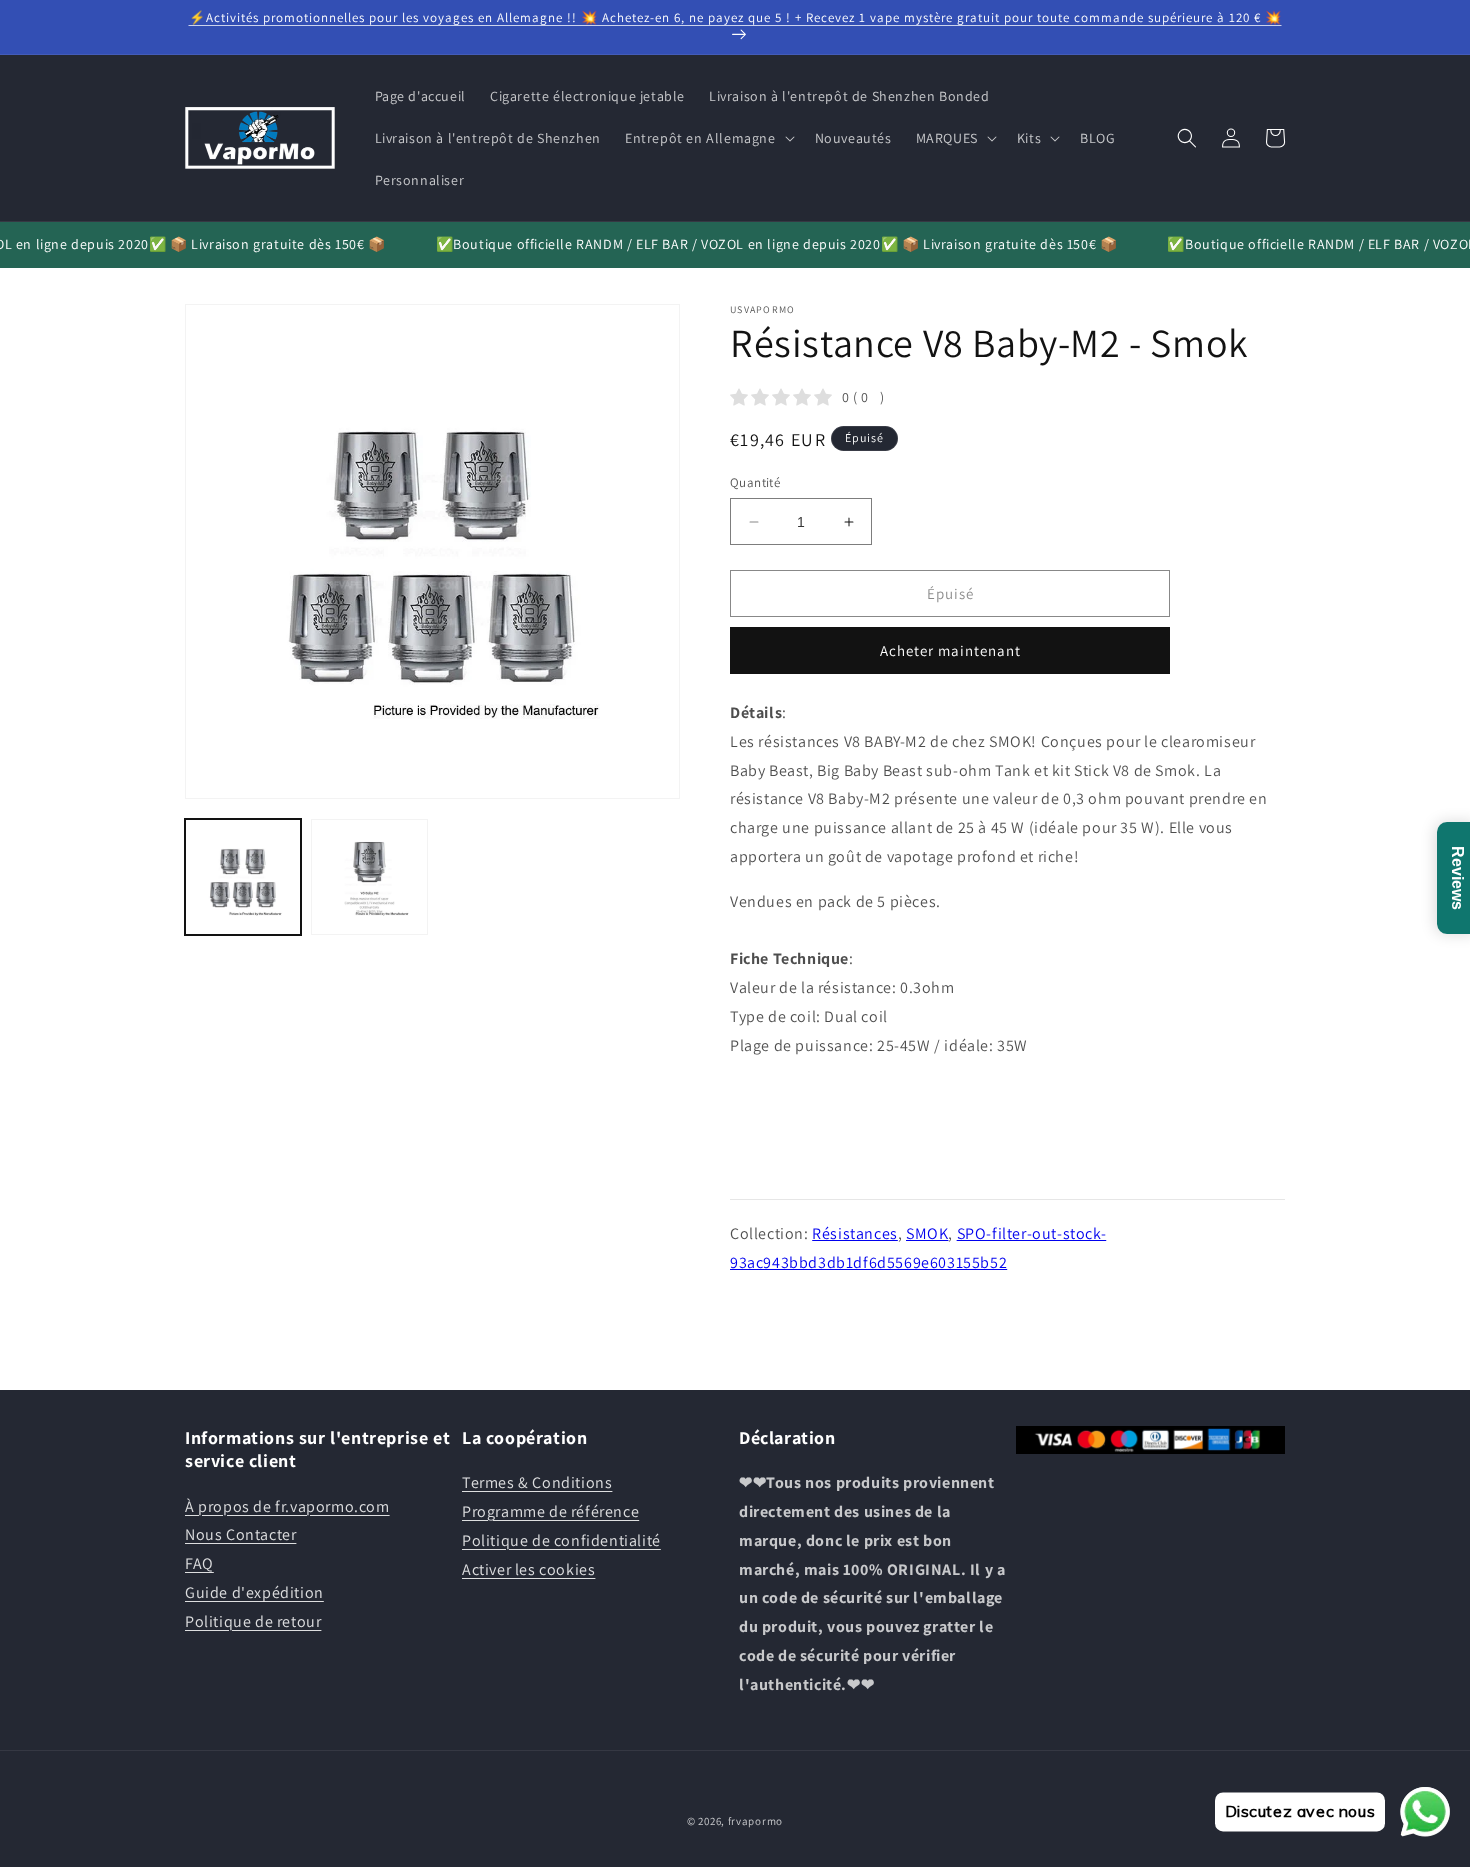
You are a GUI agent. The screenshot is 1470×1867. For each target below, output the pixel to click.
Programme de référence (550, 1511)
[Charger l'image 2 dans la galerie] (369, 877)
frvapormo (755, 1821)
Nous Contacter (240, 1534)
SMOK (927, 1233)
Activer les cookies (528, 1569)
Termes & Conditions (537, 1482)
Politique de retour (253, 1621)
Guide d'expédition (254, 1592)
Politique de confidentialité (561, 1540)
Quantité (755, 482)
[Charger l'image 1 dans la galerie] (243, 877)
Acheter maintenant (950, 650)
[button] (708, 138)
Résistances (855, 1233)
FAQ (199, 1563)
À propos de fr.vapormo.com (287, 1506)
